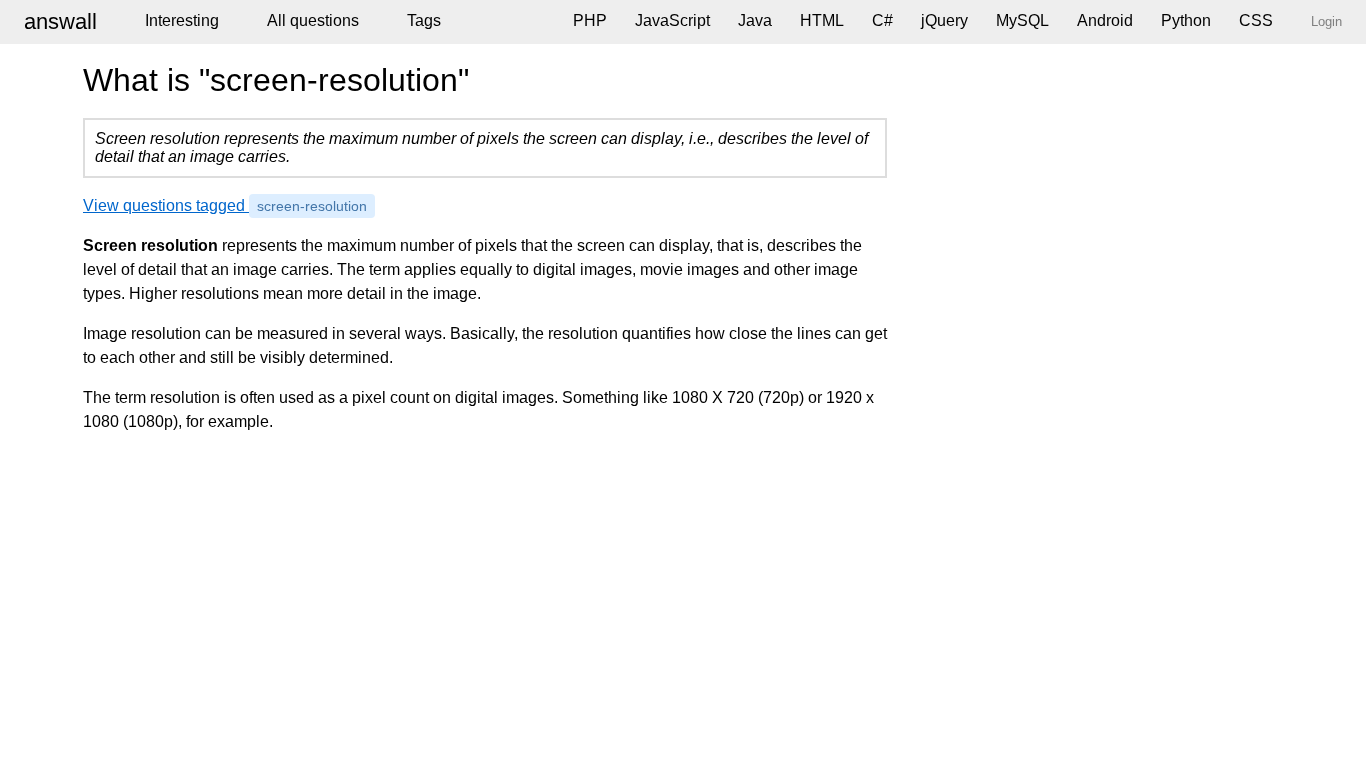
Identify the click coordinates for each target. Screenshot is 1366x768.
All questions (313, 20)
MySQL (1022, 20)
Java (755, 20)
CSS (1256, 20)
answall (60, 21)
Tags (424, 20)
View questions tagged (225, 205)
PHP (590, 20)
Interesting (182, 20)
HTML (822, 20)
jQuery (944, 20)
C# (882, 20)
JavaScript (672, 20)
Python (1186, 20)
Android (1105, 20)
